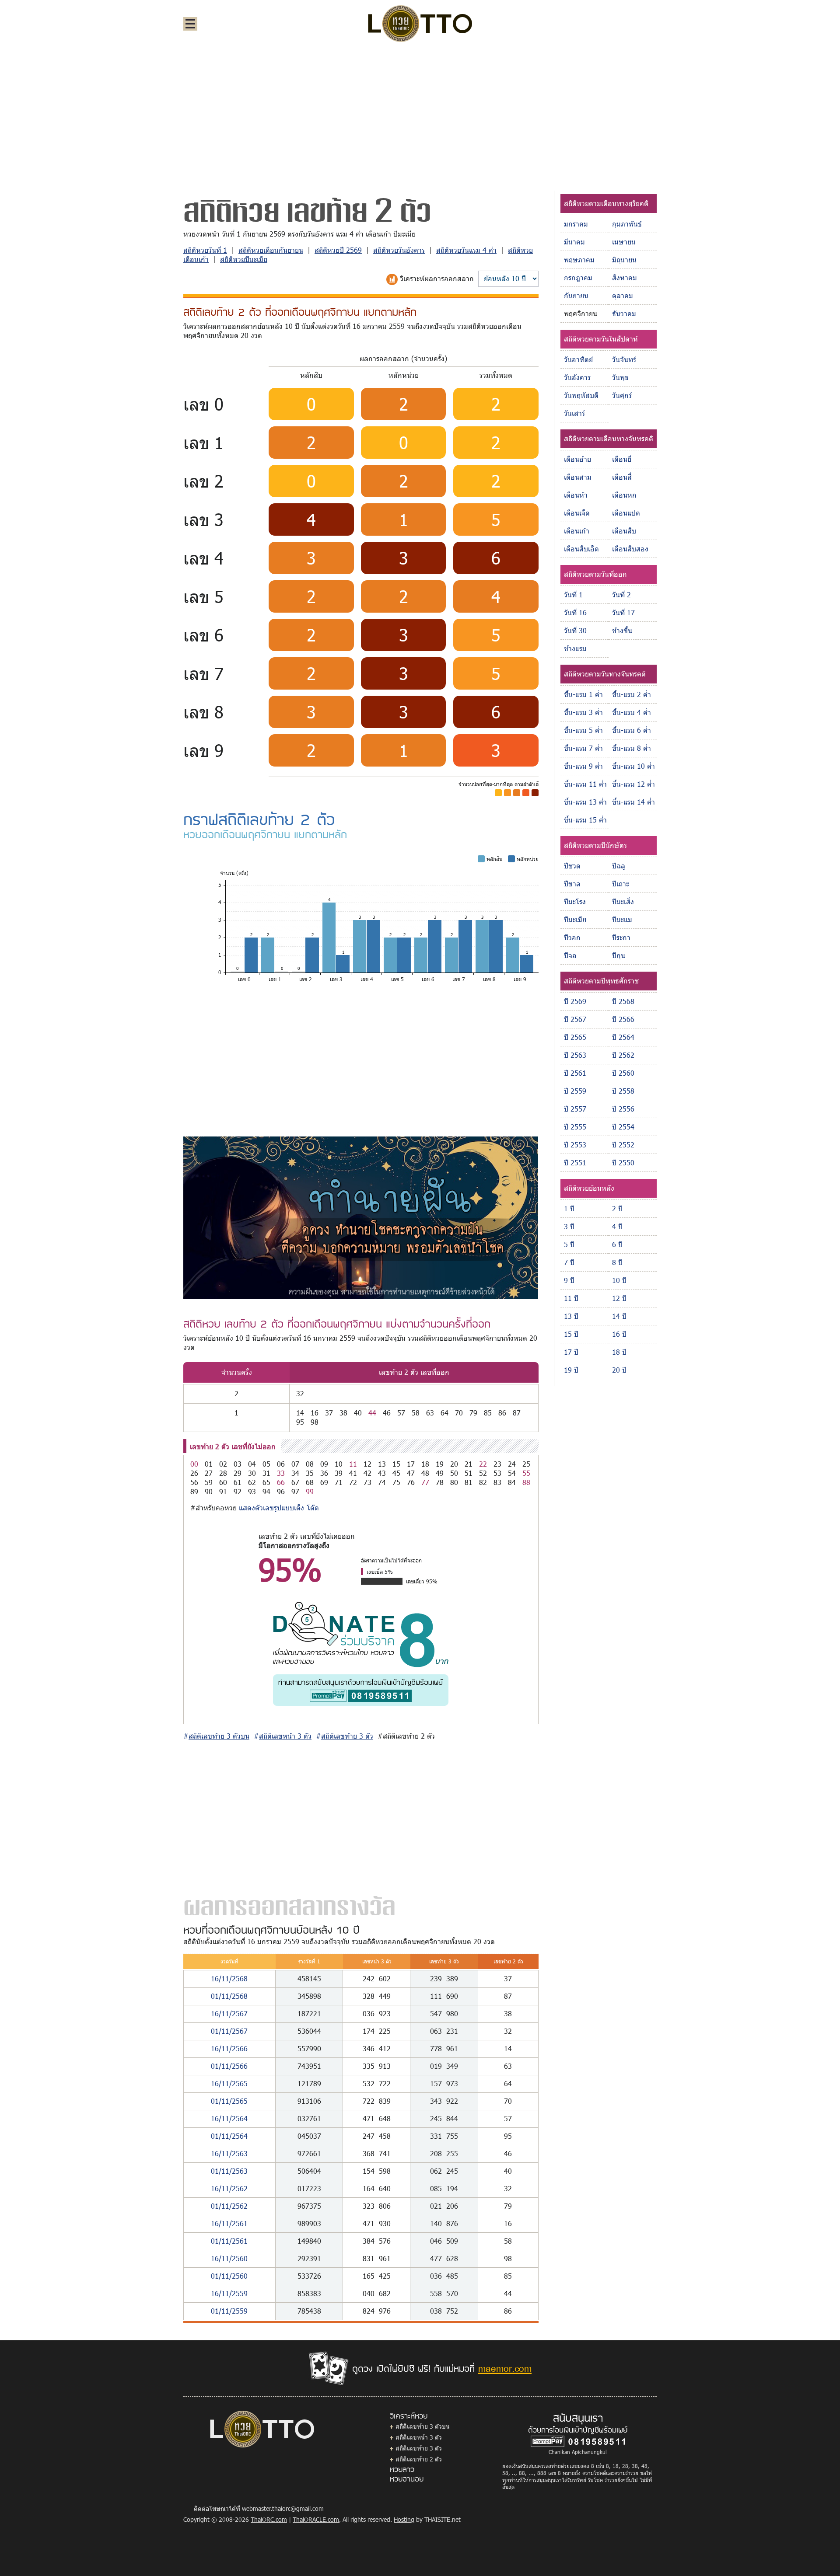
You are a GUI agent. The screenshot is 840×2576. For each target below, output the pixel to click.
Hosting (404, 2519)
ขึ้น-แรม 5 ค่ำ (583, 730)
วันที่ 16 (575, 612)
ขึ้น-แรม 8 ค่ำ (632, 748)
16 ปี (619, 1334)
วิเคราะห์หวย (409, 2416)
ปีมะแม (622, 919)
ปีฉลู (619, 866)
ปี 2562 (623, 1055)
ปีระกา (621, 937)
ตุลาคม (623, 295)
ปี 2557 (575, 1109)
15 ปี (571, 1334)
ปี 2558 (623, 1091)
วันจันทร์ (624, 359)
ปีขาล (572, 884)
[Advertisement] (420, 115)
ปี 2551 (575, 1163)
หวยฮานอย (407, 2478)
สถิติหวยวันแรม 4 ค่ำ (466, 250)
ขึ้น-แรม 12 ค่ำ (633, 784)
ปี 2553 (575, 1145)
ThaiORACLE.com (316, 2519)
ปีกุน (619, 955)
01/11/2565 (229, 2101)
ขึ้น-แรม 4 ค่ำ (632, 712)
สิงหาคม (625, 277)
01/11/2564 (229, 2136)
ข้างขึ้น (622, 630)
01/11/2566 (229, 2066)
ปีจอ (570, 955)
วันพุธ (620, 377)
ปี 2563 (575, 1055)
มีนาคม (574, 242)
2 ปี (617, 1208)
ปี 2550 (623, 1163)
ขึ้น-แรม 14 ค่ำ (633, 802)
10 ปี (619, 1280)
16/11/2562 (229, 2188)
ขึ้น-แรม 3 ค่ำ (583, 712)
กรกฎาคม (578, 277)
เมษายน (624, 242)
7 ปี (569, 1262)
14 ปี (619, 1316)
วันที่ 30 (575, 630)
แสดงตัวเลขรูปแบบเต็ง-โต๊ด (279, 1508)
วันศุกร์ (622, 395)
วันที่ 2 (621, 594)
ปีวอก (572, 937)
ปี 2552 (623, 1145)
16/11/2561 (229, 2223)
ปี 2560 (623, 1073)
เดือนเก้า (577, 531)
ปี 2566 (623, 1019)
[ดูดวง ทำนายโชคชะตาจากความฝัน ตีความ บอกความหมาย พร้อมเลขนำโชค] (361, 1217)
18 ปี (619, 1352)
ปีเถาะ (621, 884)
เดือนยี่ (622, 459)
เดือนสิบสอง (630, 549)
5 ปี (569, 1244)
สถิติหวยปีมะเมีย (244, 259)
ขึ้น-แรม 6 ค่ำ (632, 730)
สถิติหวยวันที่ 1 (205, 250)
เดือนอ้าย (577, 459)
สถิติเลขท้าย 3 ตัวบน (423, 2426)
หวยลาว (402, 2469)
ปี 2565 (575, 1037)
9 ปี (569, 1280)
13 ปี (571, 1316)
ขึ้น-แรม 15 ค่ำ (585, 820)
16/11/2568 (229, 1978)
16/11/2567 (229, 2013)
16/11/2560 (229, 2258)
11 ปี (571, 1298)
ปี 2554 (623, 1127)
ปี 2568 (623, 1001)
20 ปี (619, 1370)
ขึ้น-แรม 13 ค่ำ (585, 802)
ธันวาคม (624, 313)
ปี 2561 (575, 1073)
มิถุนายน (624, 260)
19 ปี (571, 1370)
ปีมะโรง (575, 901)
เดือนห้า (576, 495)
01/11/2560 (229, 2276)
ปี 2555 (575, 1127)
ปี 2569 (575, 1001)
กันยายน (576, 295)
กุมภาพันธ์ (627, 224)
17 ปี (571, 1352)
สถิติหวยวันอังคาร (399, 250)
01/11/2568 (229, 1996)
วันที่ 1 (573, 594)
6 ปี (617, 1244)
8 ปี (617, 1262)
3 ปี (569, 1226)
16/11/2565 (229, 2083)
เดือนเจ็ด (577, 513)
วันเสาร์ (574, 413)
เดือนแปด (626, 513)
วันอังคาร (577, 377)
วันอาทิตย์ (578, 359)
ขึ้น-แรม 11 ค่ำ (585, 784)
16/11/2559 (229, 2293)
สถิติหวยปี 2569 (338, 250)
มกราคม (576, 224)
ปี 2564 (623, 1037)
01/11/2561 (229, 2241)
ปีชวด (572, 866)
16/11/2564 (229, 2118)
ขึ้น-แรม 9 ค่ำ (583, 766)
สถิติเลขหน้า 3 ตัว (419, 2437)
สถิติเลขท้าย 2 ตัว (419, 2459)
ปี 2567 (575, 1019)
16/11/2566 (229, 2048)
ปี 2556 (623, 1109)
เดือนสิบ (624, 531)
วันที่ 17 (623, 612)
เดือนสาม (578, 477)
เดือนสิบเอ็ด (581, 549)
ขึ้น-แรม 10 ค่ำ (633, 766)
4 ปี (617, 1226)
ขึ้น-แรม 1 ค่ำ (583, 694)
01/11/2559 (229, 2311)
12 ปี (619, 1298)
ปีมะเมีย (575, 919)
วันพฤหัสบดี (581, 395)
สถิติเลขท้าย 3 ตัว (419, 2448)
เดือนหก (624, 495)
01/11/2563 (229, 2171)
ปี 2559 (575, 1091)
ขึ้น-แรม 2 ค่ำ (632, 694)
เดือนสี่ (622, 477)
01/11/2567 (229, 2031)
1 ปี (569, 1208)
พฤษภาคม (579, 260)
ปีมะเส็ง (623, 901)
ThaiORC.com (269, 2519)
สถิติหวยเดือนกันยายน (271, 250)
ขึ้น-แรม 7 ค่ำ (583, 748)
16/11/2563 (229, 2153)
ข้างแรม (575, 648)
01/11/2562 (229, 2206)
